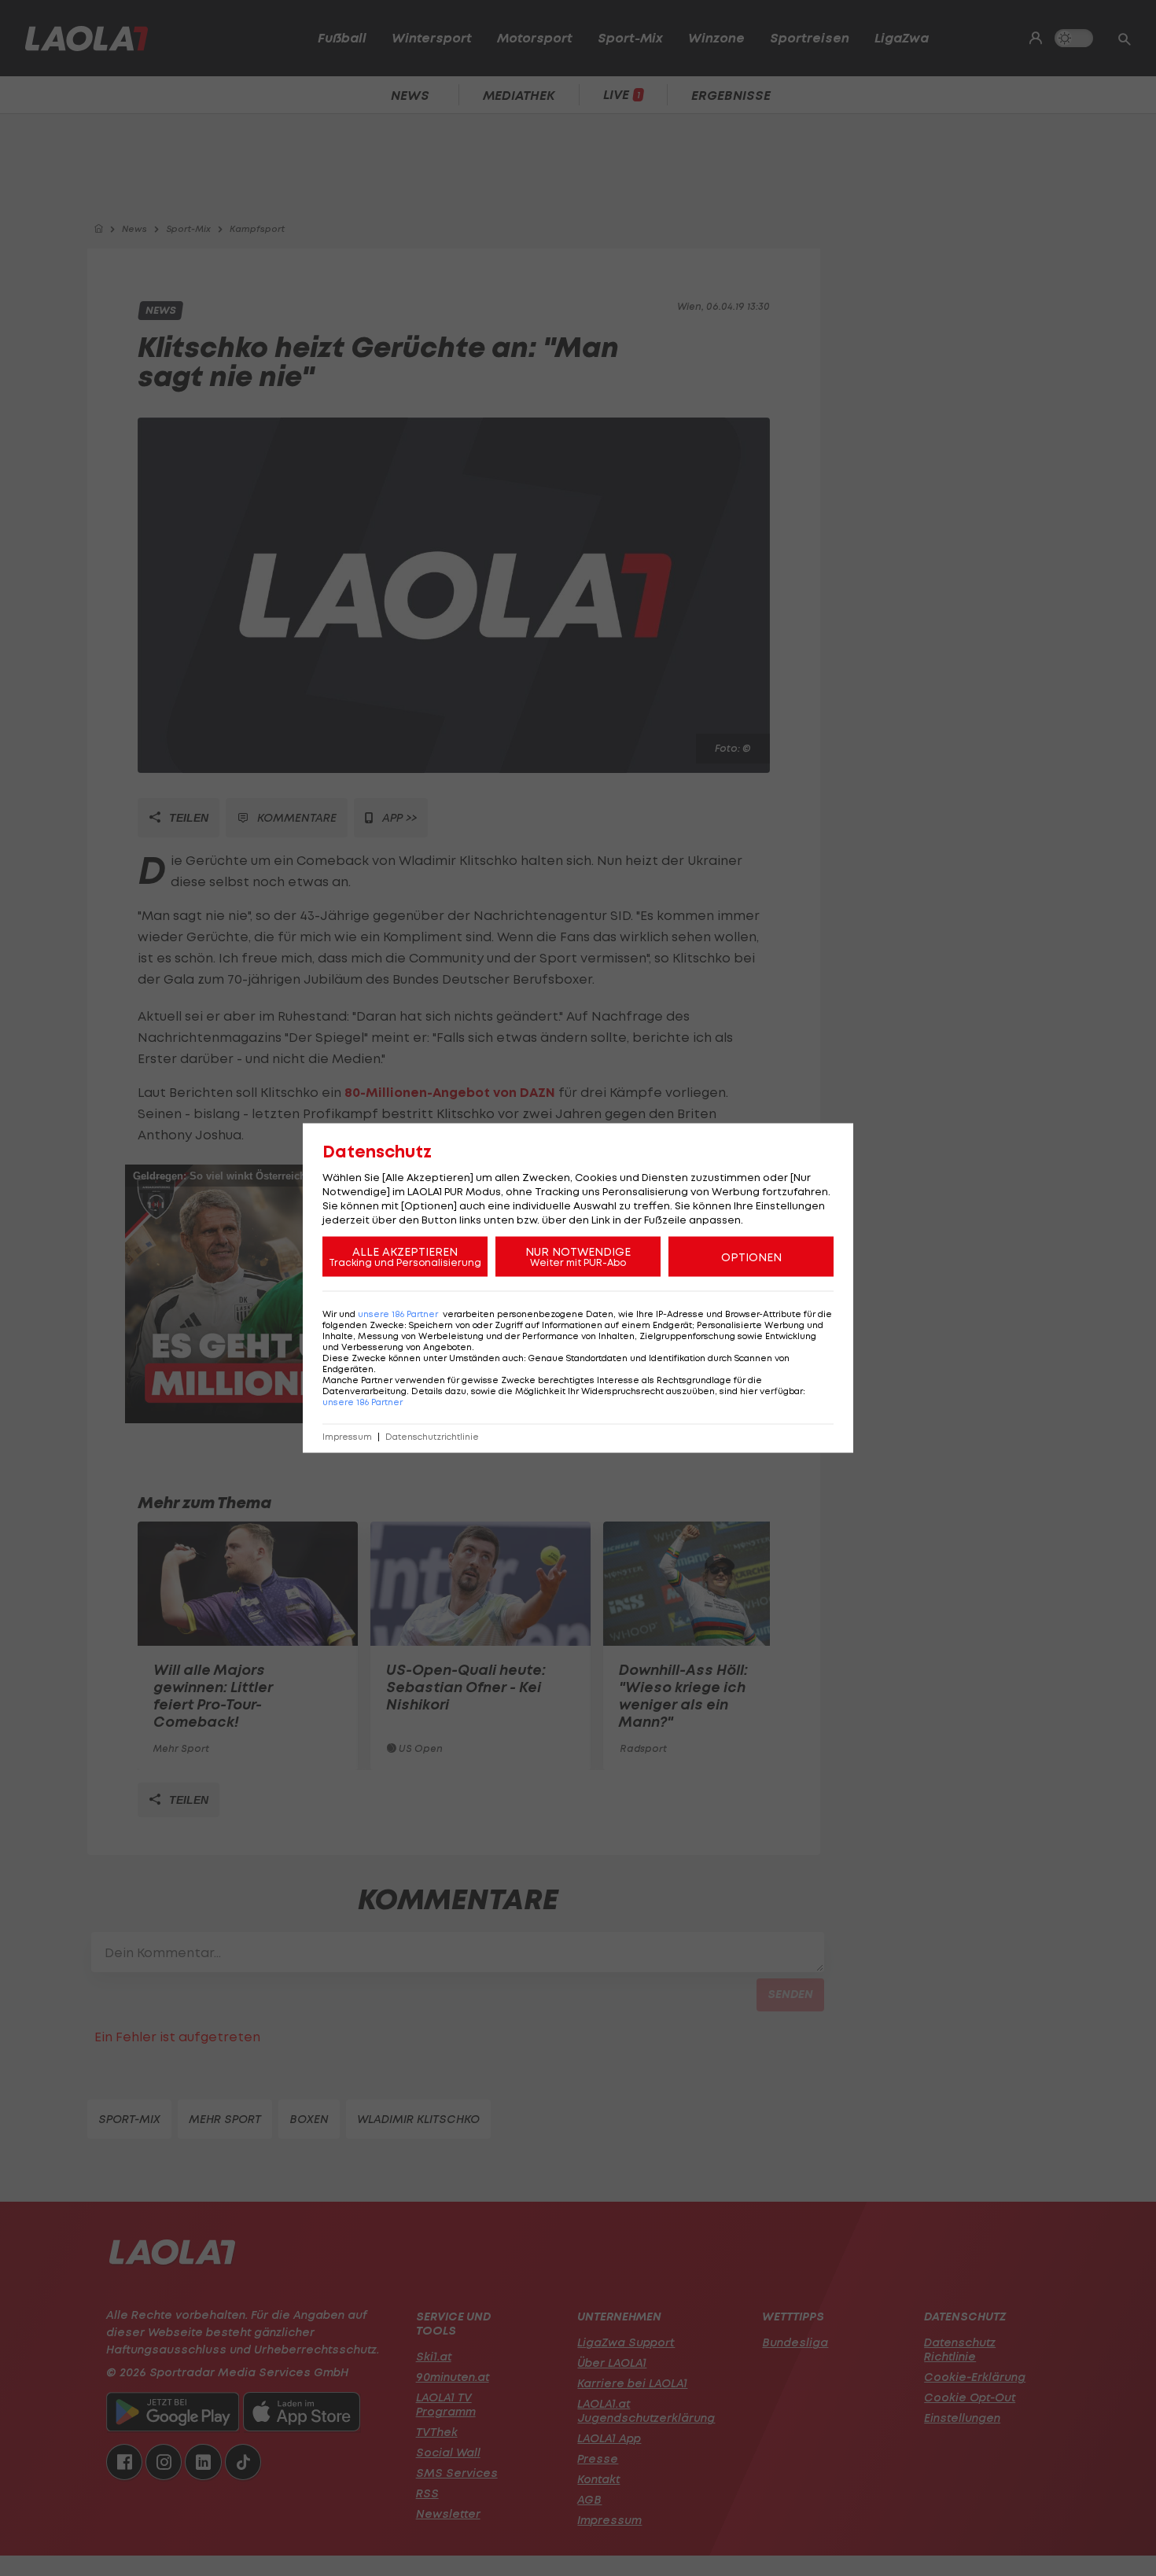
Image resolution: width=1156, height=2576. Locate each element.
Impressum (347, 1437)
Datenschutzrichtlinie (432, 1437)
